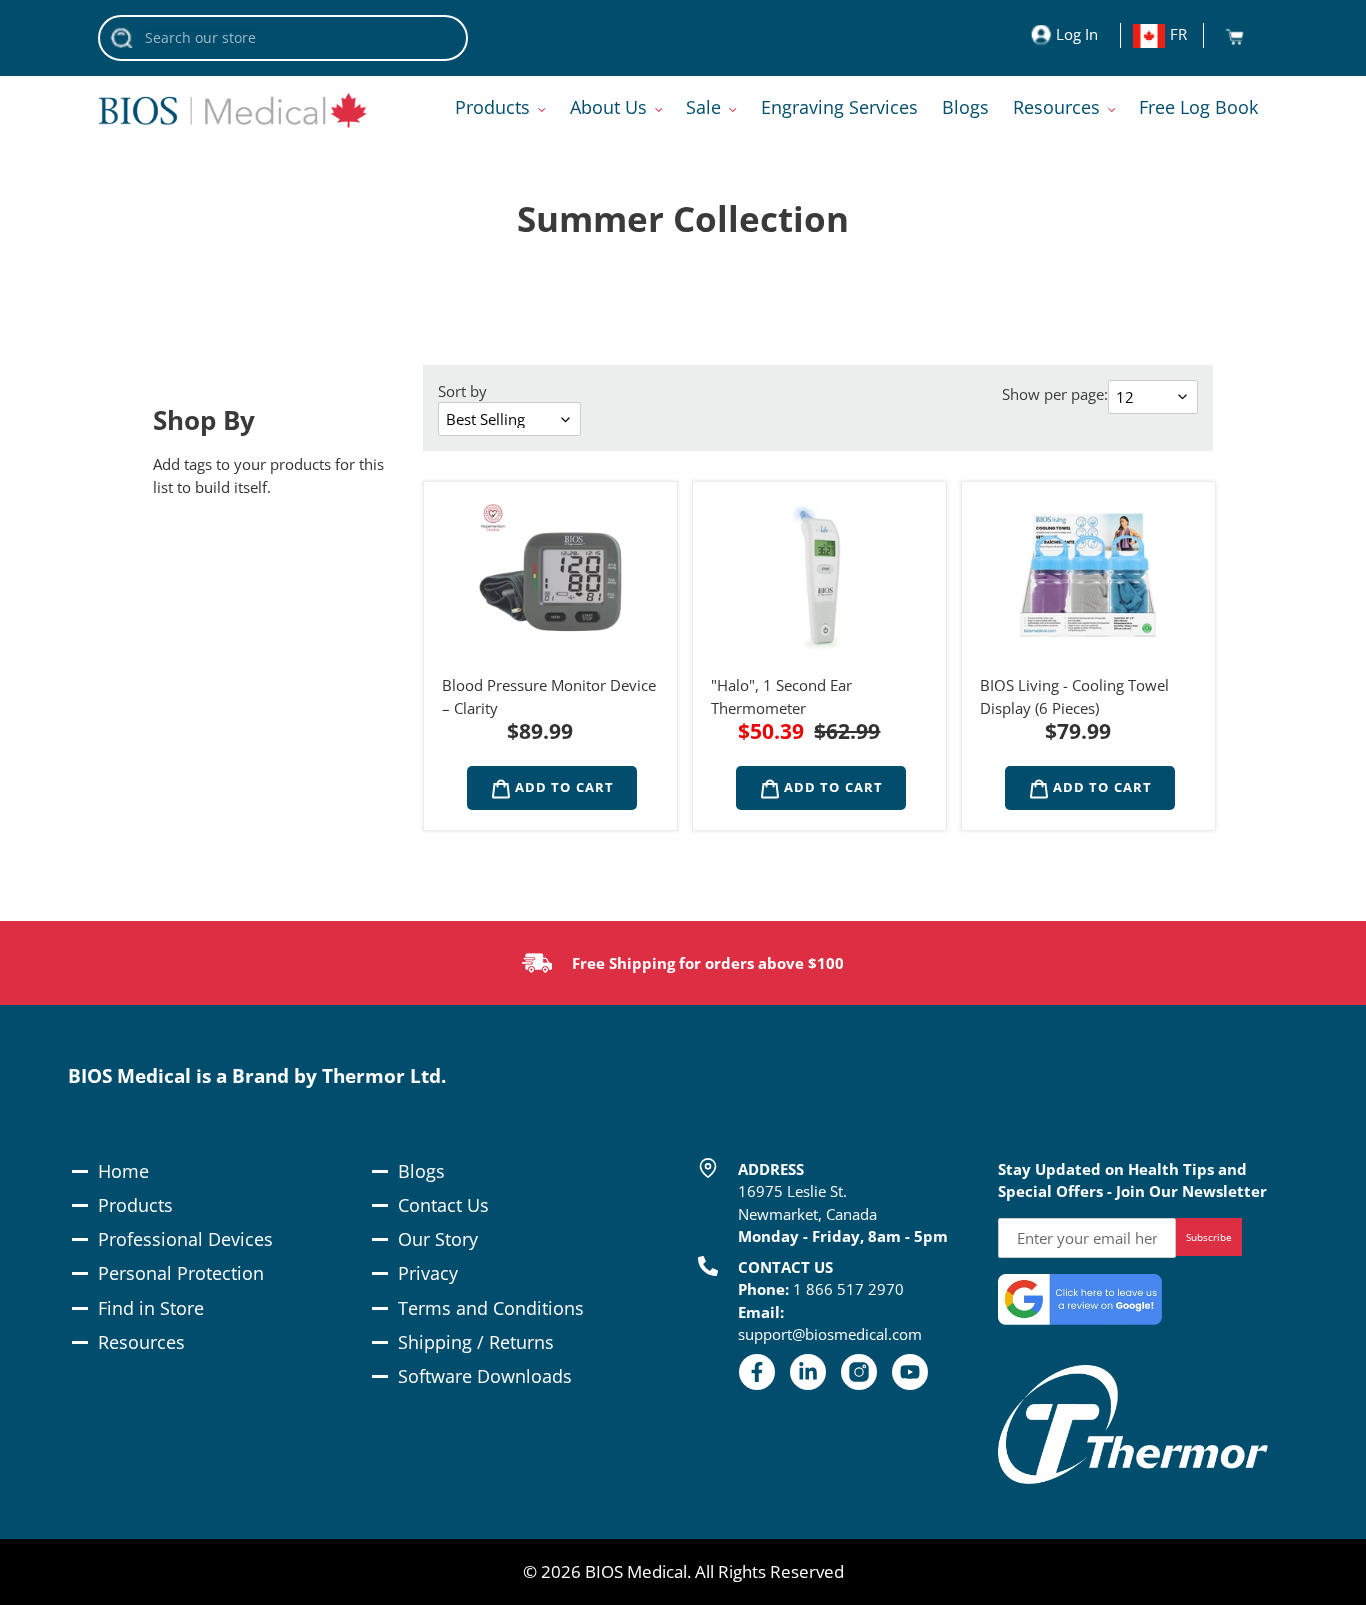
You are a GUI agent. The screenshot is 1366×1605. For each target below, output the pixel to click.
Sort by (462, 391)
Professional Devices (185, 1239)
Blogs (421, 1171)
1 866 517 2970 (848, 1289)
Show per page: (1055, 394)
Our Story (438, 1239)
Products (135, 1205)
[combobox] (283, 38)
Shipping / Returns (476, 1342)
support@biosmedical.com (830, 1334)
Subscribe (1209, 1237)
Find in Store (151, 1308)
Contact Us (443, 1205)
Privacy (428, 1273)
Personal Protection (181, 1273)
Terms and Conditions (491, 1308)
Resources (141, 1342)
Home (123, 1171)
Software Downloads (485, 1376)
